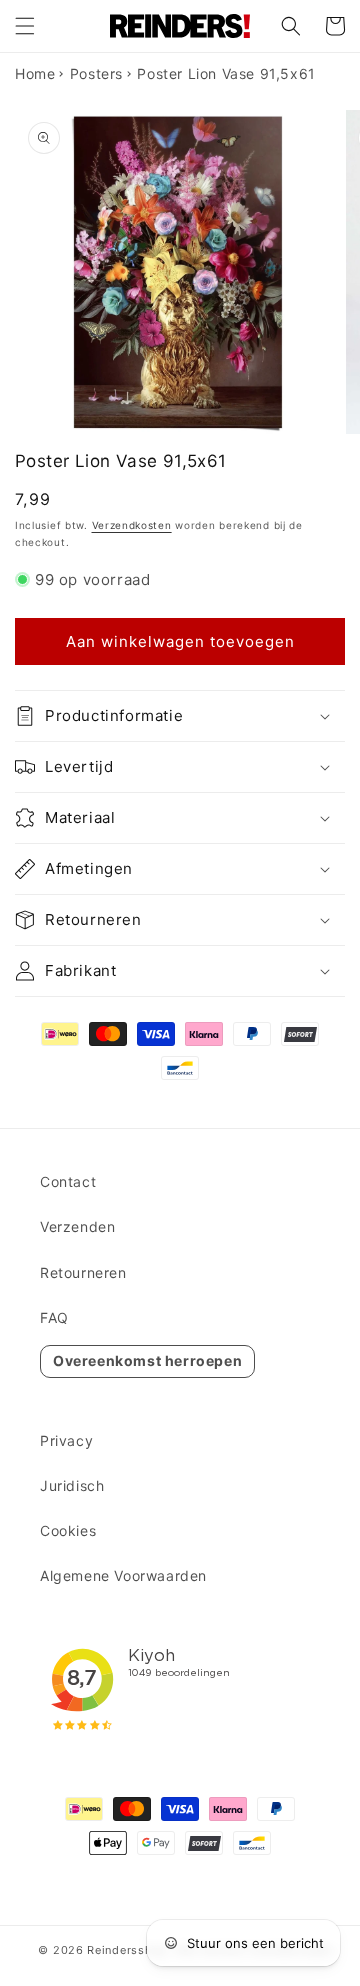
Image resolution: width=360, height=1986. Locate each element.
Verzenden (77, 1226)
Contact (68, 1181)
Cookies (68, 1530)
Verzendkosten (132, 525)
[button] (25, 26)
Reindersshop (127, 1950)
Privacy (66, 1440)
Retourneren (83, 1272)
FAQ (54, 1317)
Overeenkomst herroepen (147, 1360)
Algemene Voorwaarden (123, 1575)
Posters (96, 73)
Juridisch (72, 1485)
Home (35, 73)
